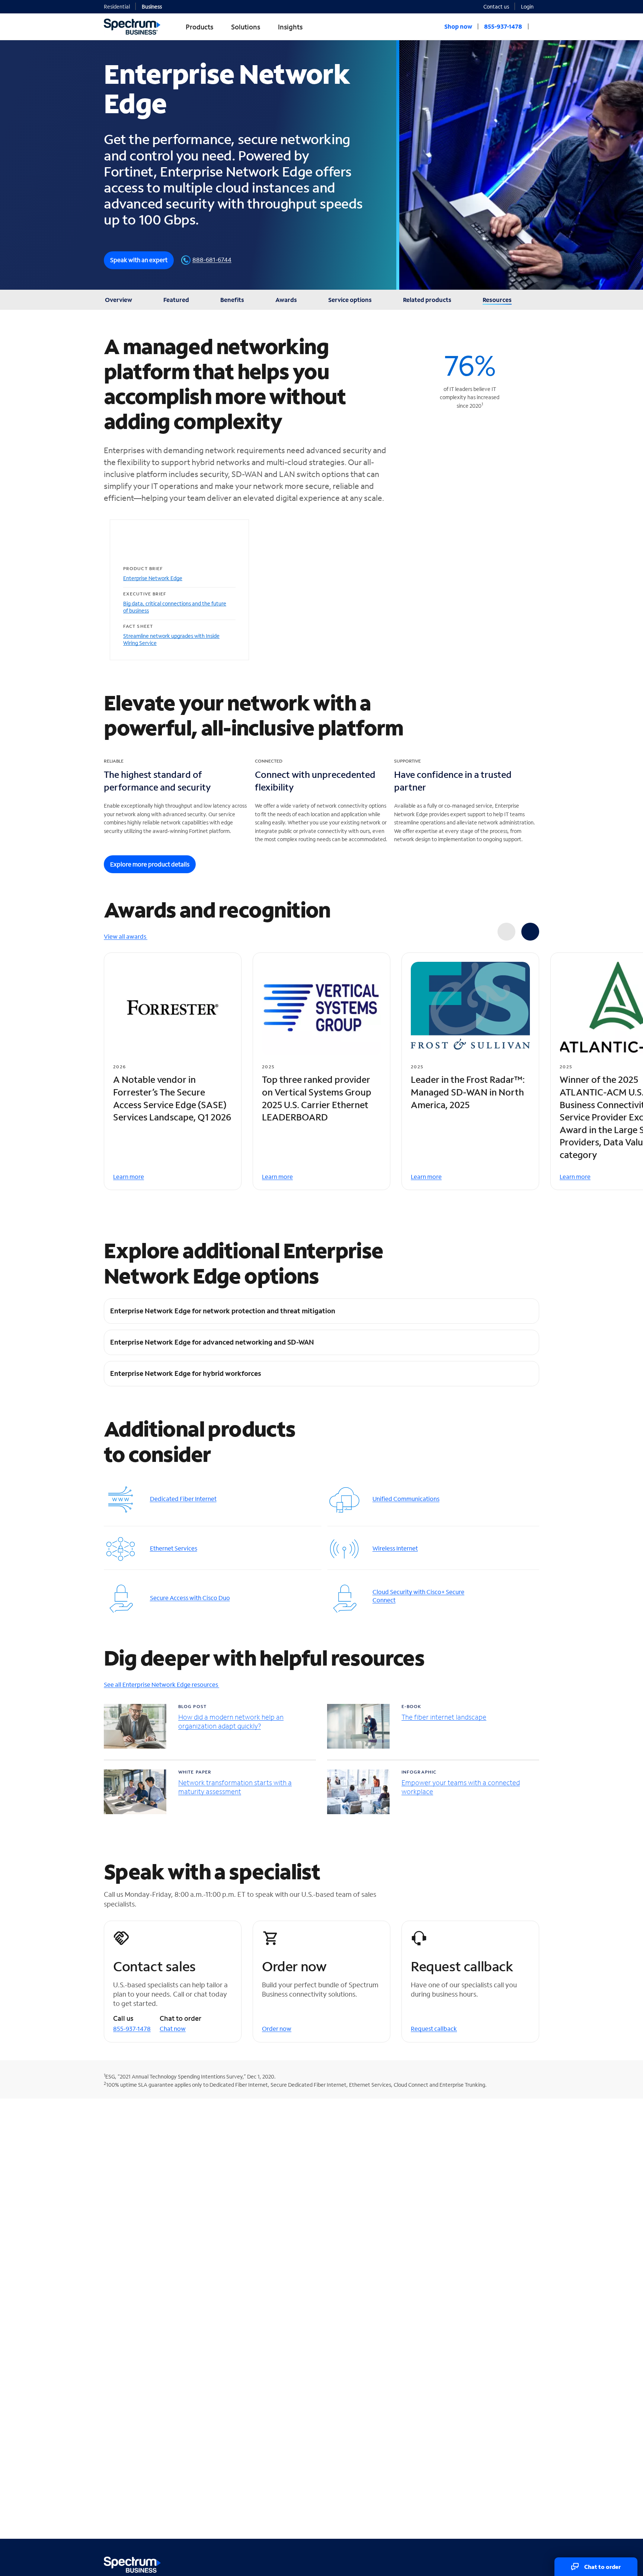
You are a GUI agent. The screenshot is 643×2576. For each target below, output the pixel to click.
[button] (530, 6)
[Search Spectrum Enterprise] (537, 26)
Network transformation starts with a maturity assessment (235, 1787)
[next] (530, 932)
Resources (497, 300)
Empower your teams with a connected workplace (461, 1787)
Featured (176, 300)
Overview (119, 300)
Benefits (232, 300)
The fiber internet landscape (444, 1717)
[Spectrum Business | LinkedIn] (517, 2563)
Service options (350, 300)
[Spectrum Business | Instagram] (533, 2563)
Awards (286, 300)
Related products (427, 300)
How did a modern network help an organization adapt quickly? (231, 1722)
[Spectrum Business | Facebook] (501, 2563)
